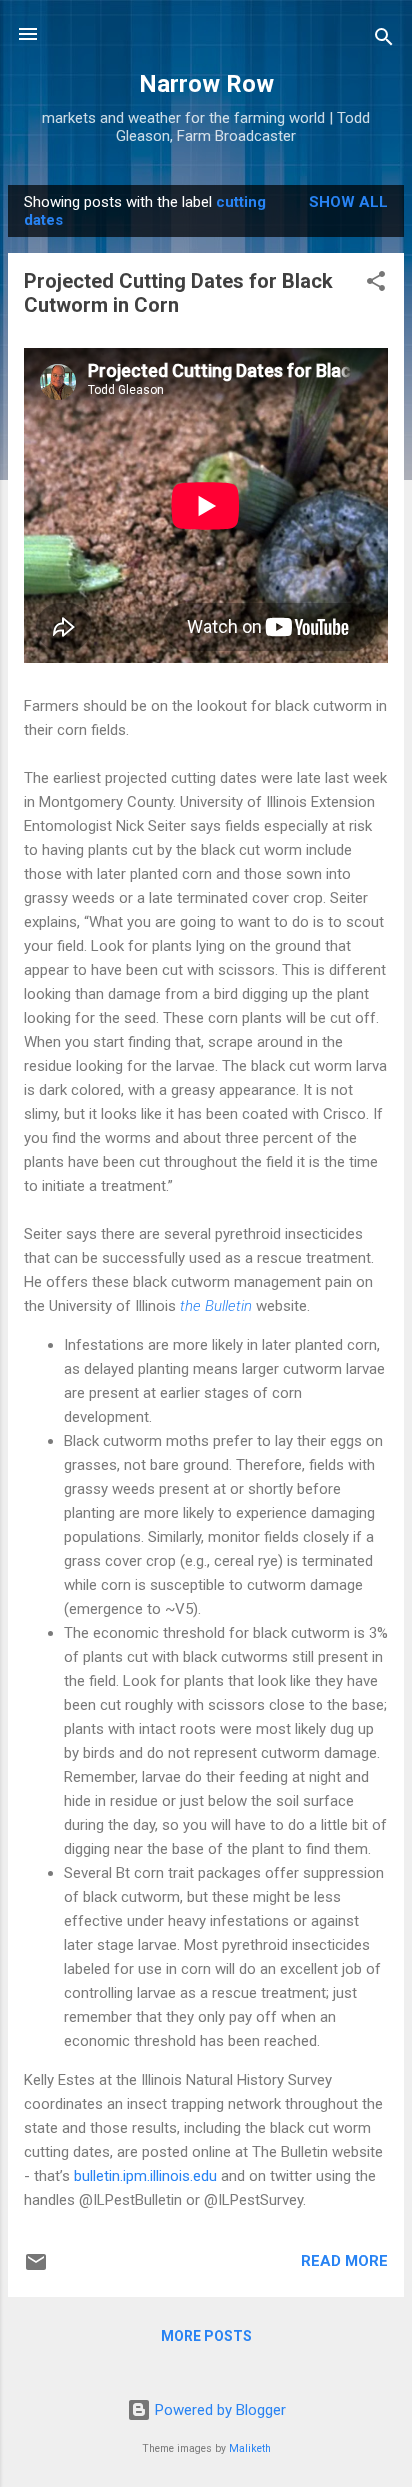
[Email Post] (36, 2269)
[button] (376, 284)
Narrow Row (206, 84)
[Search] (384, 40)
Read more (344, 2261)
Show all (348, 202)
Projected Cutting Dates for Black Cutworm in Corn (178, 293)
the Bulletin (216, 1306)
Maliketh (250, 2448)
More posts (206, 2336)
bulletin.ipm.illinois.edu (145, 2176)
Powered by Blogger (218, 2410)
